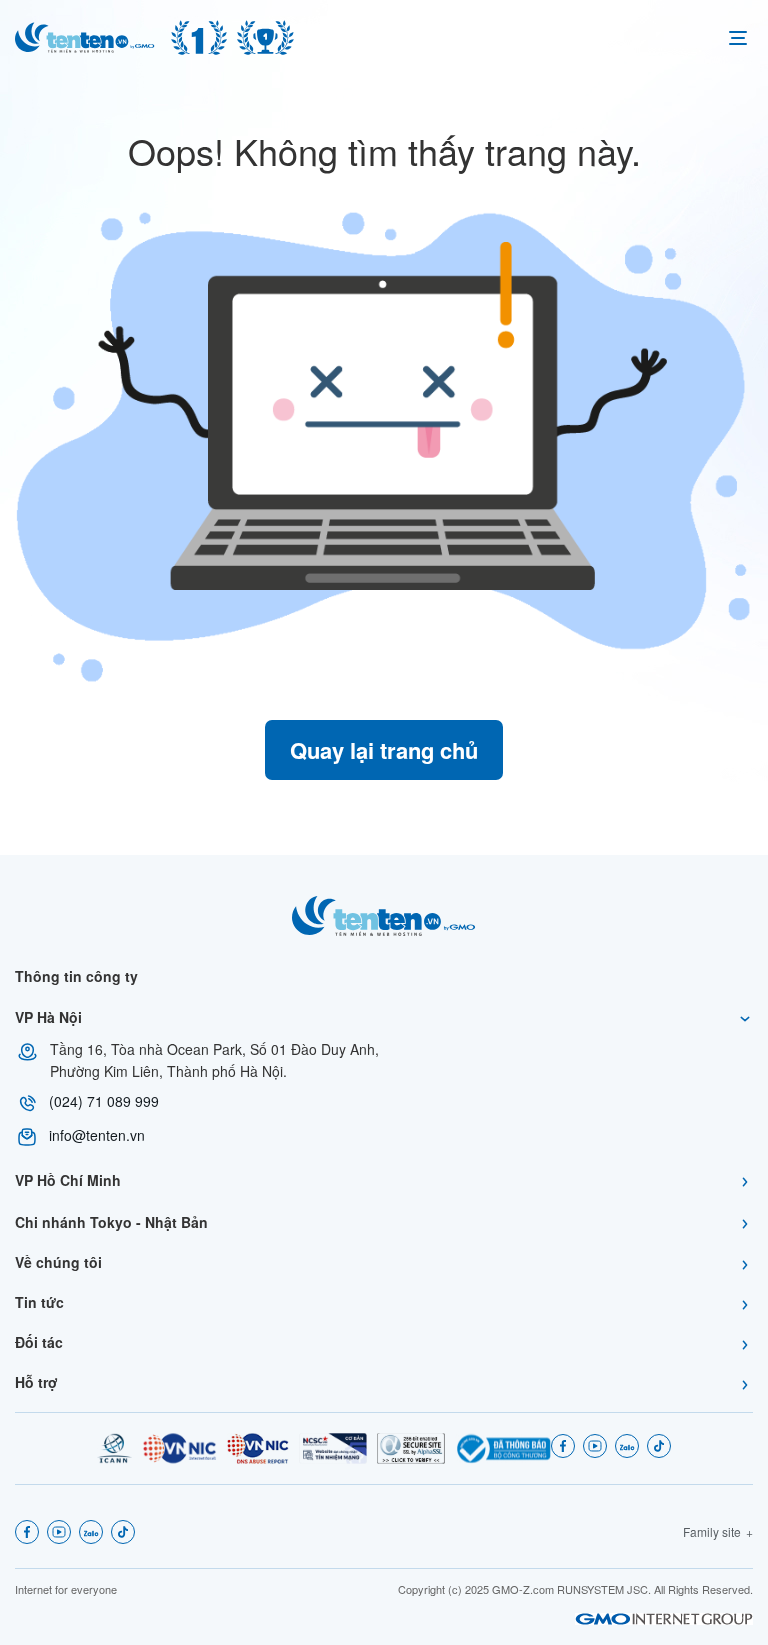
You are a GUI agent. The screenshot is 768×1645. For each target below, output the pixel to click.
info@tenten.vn (97, 1135)
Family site (712, 1531)
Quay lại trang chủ (384, 750)
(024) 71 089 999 (104, 1101)
